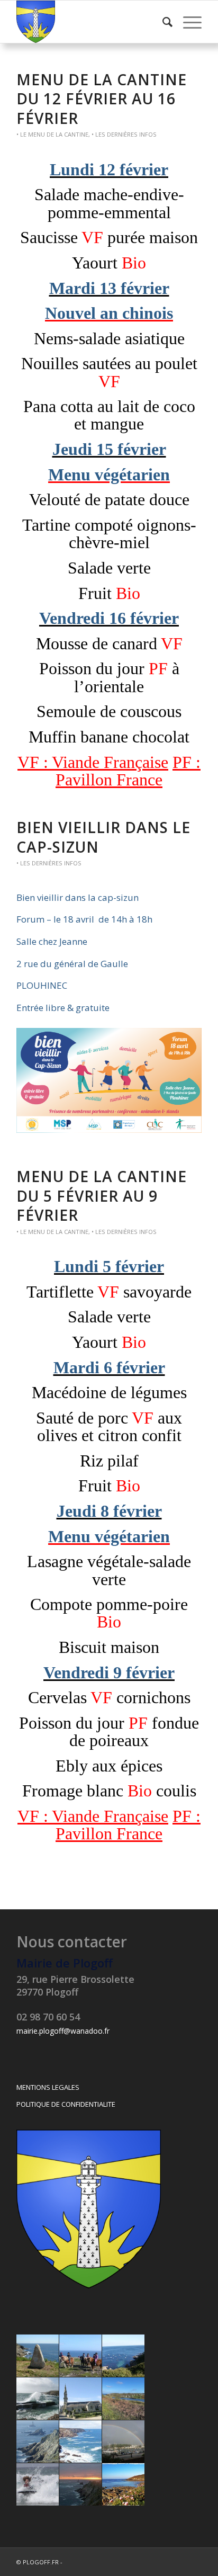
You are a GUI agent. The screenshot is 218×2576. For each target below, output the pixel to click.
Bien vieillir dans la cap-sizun (78, 897)
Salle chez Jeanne (52, 941)
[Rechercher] (162, 22)
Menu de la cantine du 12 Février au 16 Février (102, 99)
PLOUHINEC (42, 985)
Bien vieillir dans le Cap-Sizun (103, 837)
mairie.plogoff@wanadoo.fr (63, 2031)
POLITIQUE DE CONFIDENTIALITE (66, 2104)
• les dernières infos (124, 134)
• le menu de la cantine (52, 134)
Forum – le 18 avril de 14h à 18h (84, 919)
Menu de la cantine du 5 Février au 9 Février (102, 1196)
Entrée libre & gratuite (63, 1008)
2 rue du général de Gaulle (72, 964)
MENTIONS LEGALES (48, 2087)
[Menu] (187, 22)
